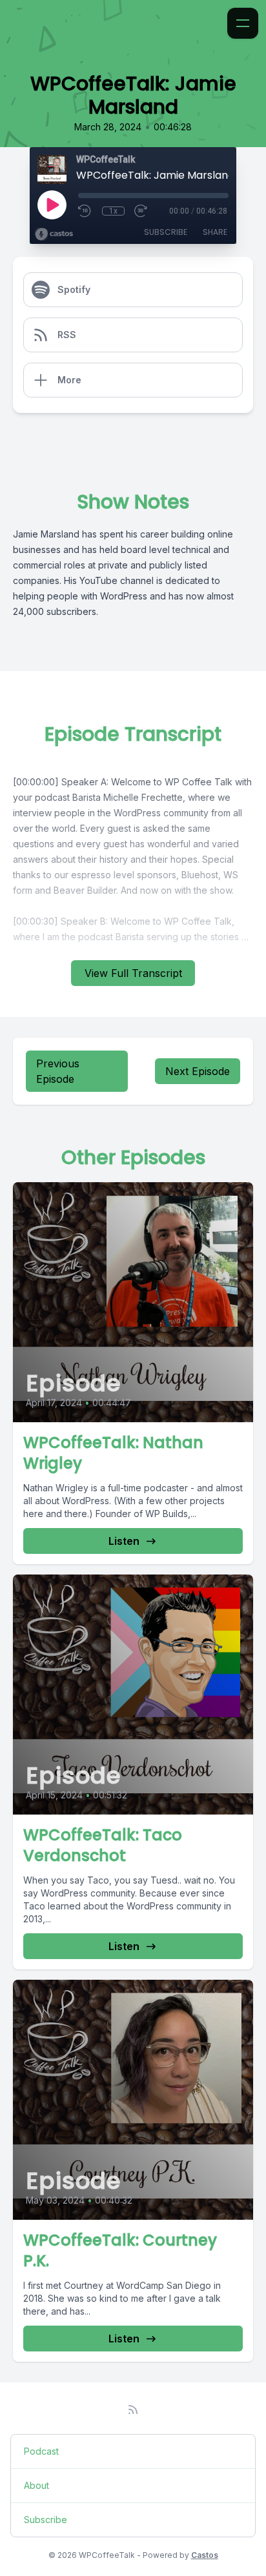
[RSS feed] (133, 2410)
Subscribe (166, 232)
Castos (205, 2555)
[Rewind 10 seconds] (85, 211)
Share (215, 232)
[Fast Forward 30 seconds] (141, 211)
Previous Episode (58, 1071)
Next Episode (198, 1071)
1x (113, 211)
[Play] (52, 205)
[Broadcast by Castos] (54, 234)
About (36, 2485)
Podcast (41, 2451)
